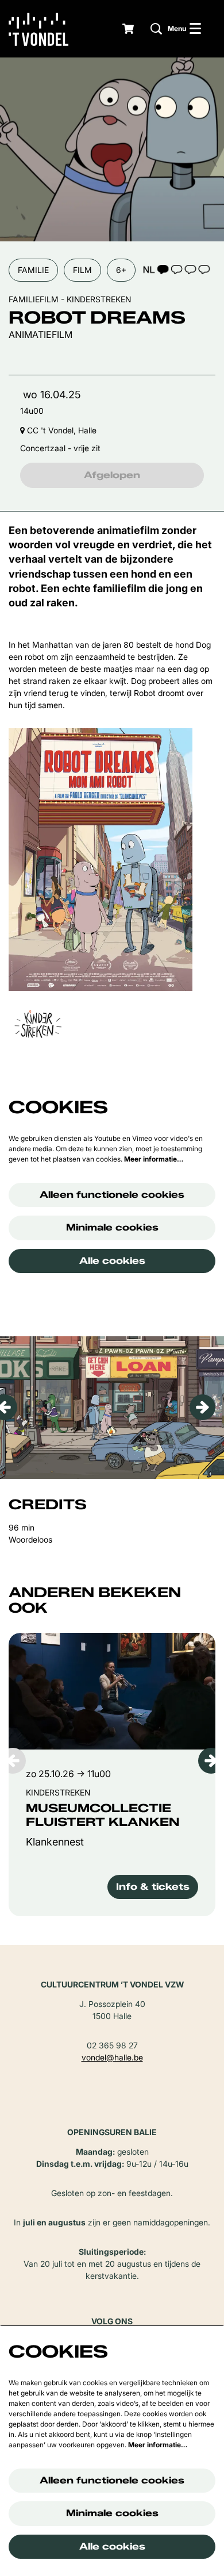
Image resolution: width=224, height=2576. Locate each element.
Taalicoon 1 (176, 269)
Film (82, 270)
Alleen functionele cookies (112, 1195)
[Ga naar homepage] (47, 29)
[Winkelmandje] (129, 29)
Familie (33, 270)
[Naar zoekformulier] (156, 29)
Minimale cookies (112, 1227)
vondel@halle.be (112, 2057)
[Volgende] (202, 1407)
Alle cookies (112, 1261)
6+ (121, 270)
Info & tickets (153, 1887)
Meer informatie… (154, 1159)
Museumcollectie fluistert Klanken (103, 1815)
